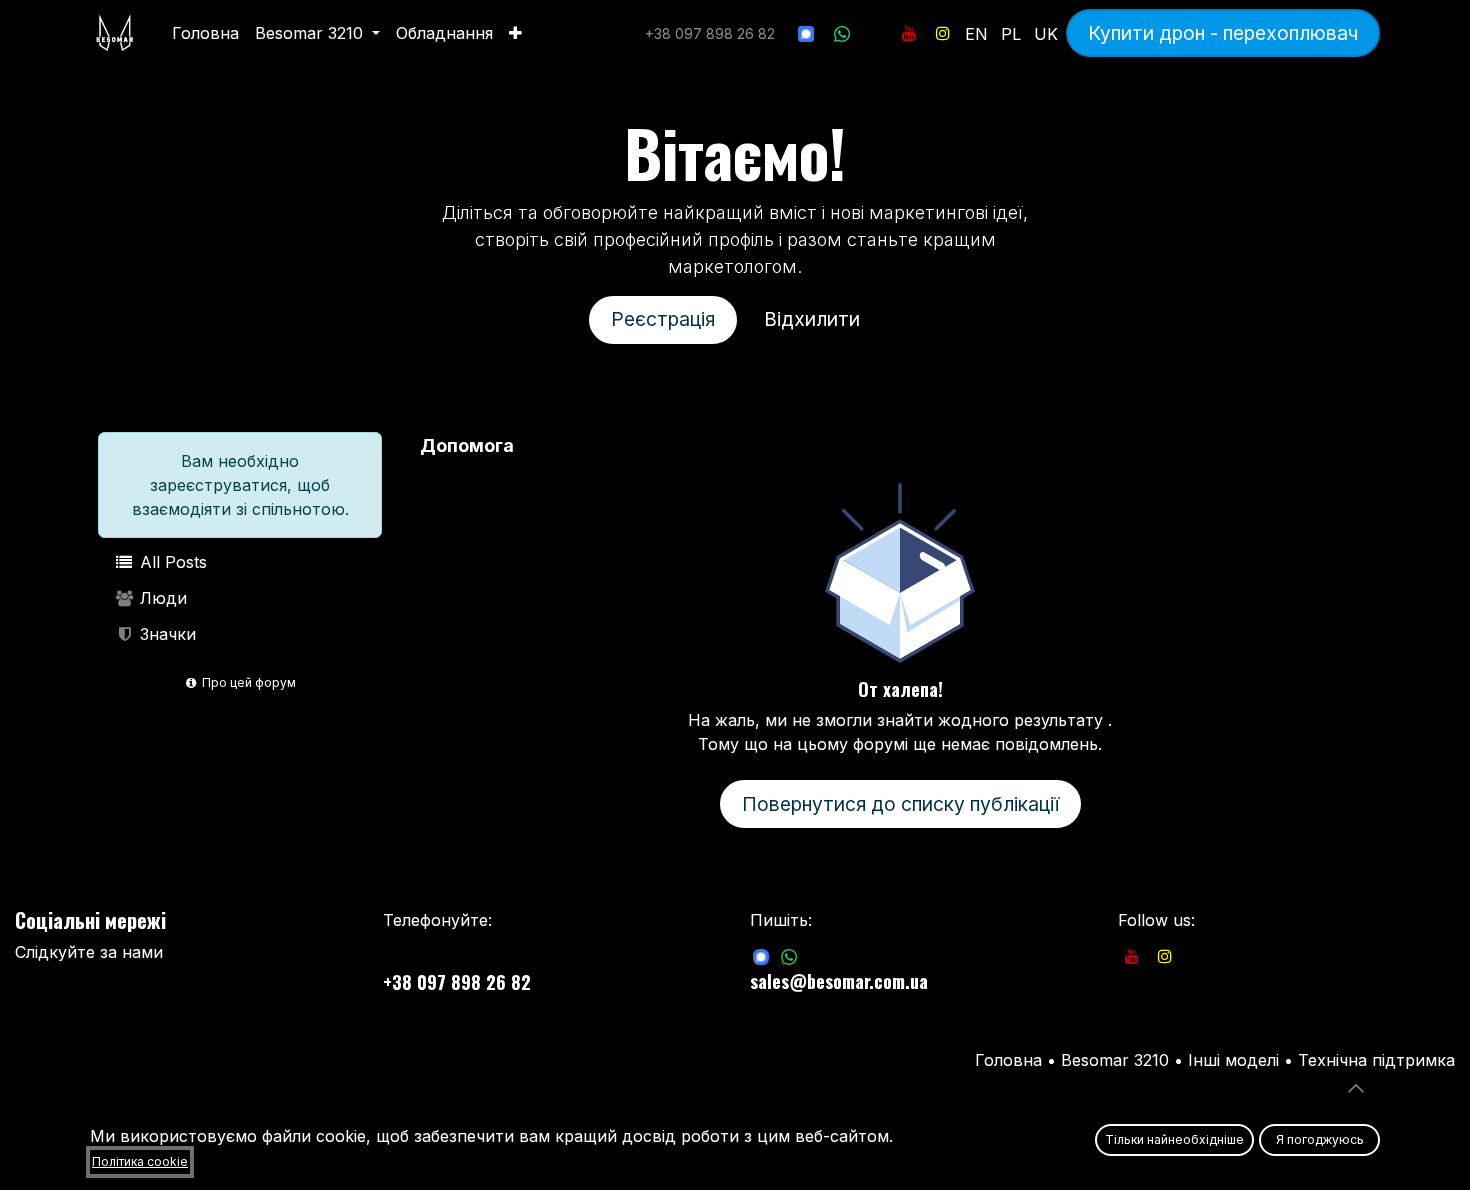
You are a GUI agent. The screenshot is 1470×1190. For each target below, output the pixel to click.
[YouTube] (909, 33)
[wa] (842, 33)
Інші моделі (1233, 1060)
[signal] (806, 33)
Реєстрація (663, 319)
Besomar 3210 (1117, 1060)
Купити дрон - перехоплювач (1223, 33)
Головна (1008, 1060)
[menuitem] (205, 33)
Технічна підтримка (1376, 1060)
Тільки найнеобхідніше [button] (1174, 1139)
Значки (165, 634)
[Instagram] (943, 33)
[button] (1356, 1088)
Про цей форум (247, 682)
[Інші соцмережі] (876, 33)
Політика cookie (140, 1161)
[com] (761, 956)
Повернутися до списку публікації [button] (900, 804)
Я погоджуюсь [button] (1320, 1139)
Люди (161, 598)
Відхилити (812, 319)
